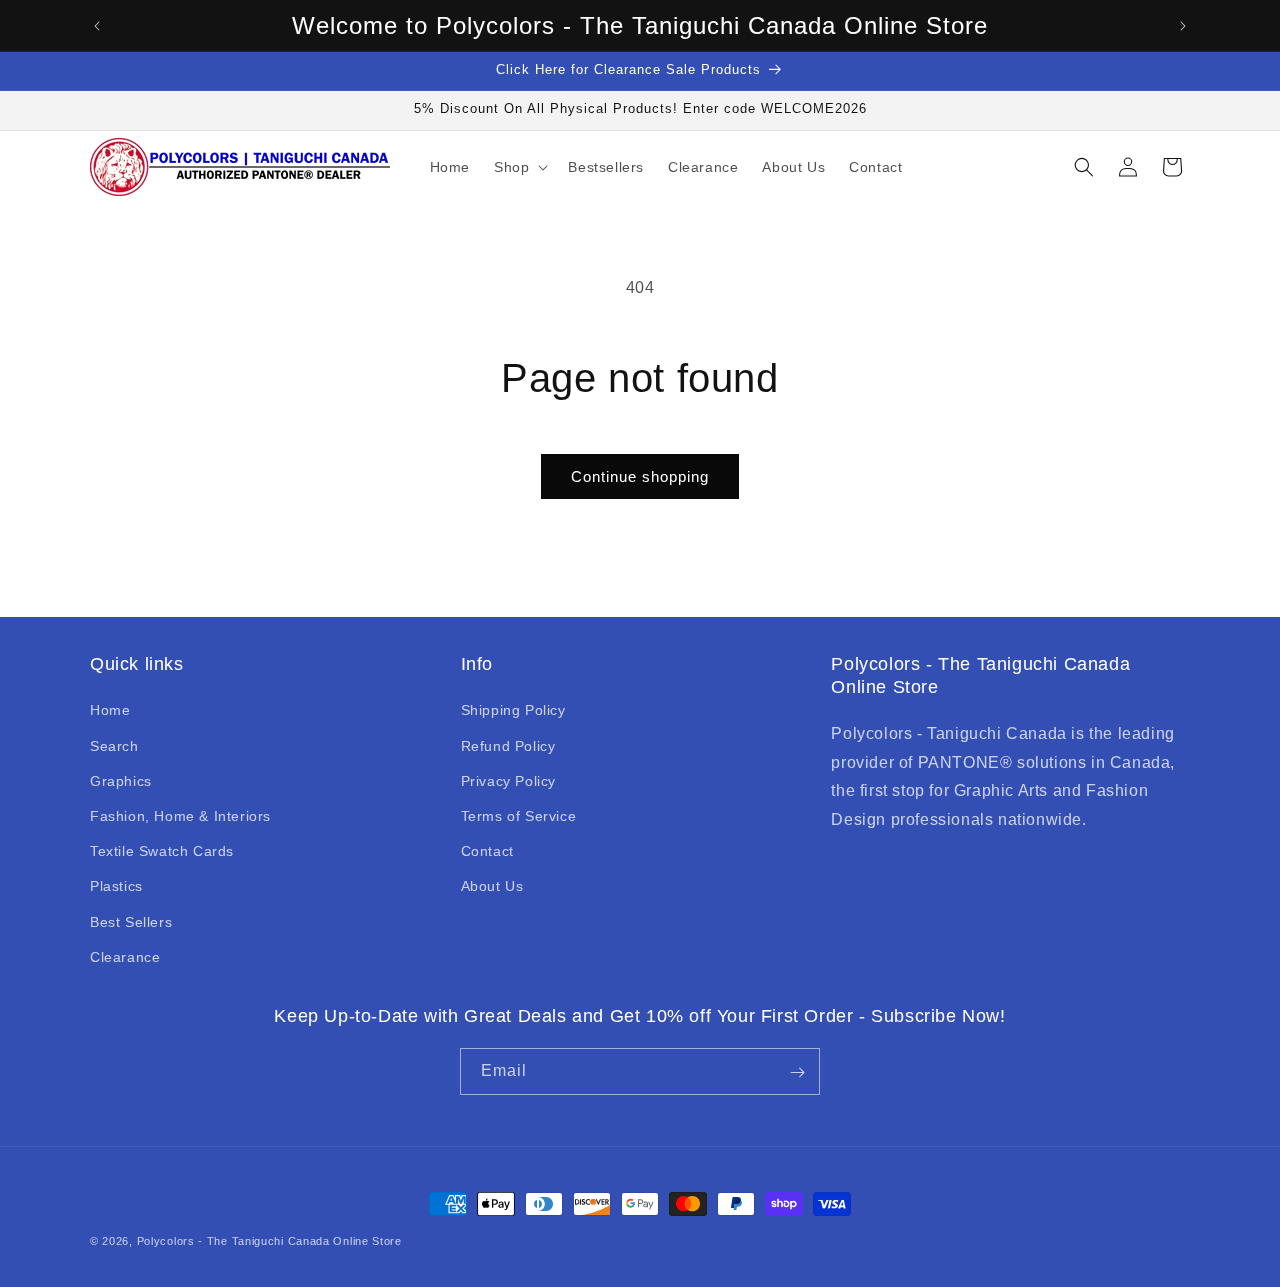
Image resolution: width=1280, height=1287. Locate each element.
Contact (487, 851)
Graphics (121, 781)
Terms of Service (519, 816)
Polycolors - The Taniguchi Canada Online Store (269, 1241)
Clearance (125, 957)
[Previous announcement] (97, 26)
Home (110, 711)
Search (114, 746)
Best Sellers (131, 922)
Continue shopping (640, 476)
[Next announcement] (1183, 26)
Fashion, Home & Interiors (180, 816)
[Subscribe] (797, 1072)
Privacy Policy (508, 781)
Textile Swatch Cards (162, 851)
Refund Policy (508, 746)
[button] (519, 167)
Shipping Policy (513, 711)
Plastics (116, 887)
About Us (492, 887)
